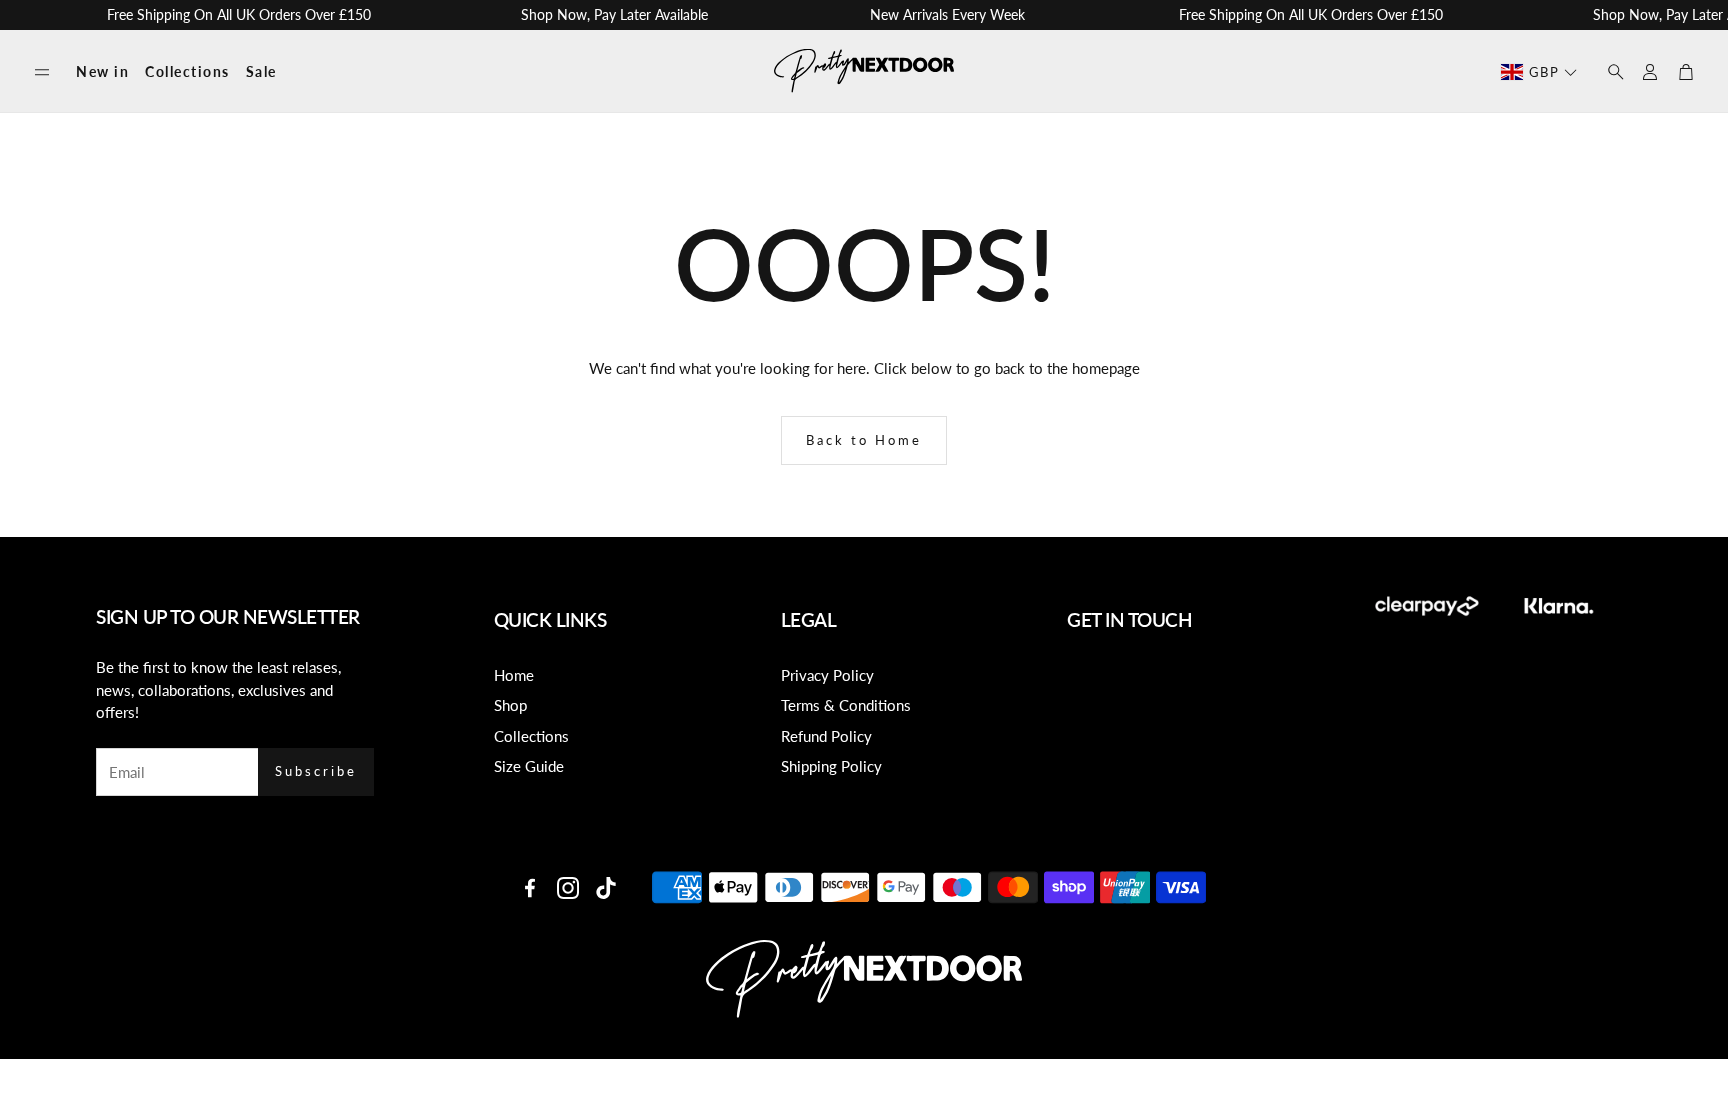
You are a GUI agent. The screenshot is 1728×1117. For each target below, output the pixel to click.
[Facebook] (530, 888)
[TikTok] (606, 888)
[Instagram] (568, 888)
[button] (42, 72)
